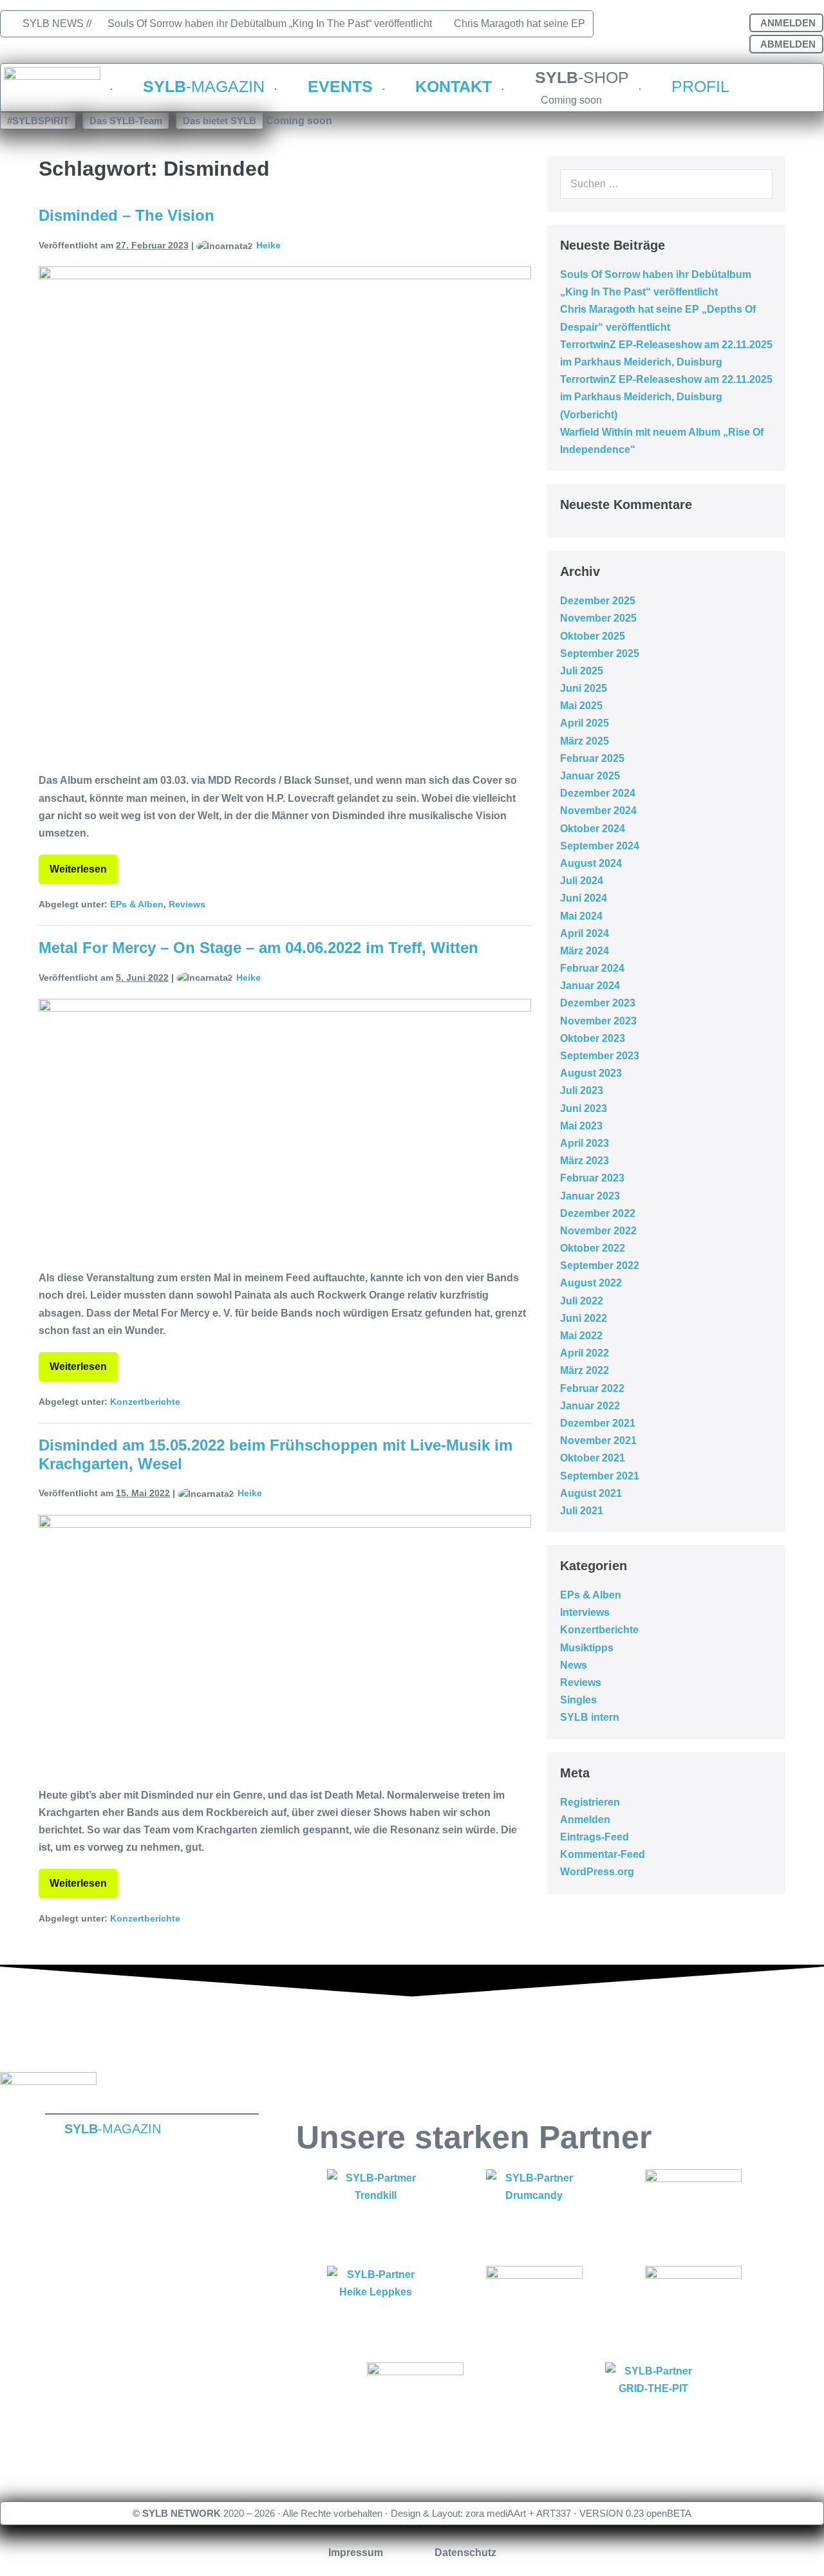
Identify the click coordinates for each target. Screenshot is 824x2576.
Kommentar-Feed (603, 1854)
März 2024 (585, 951)
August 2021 (591, 1493)
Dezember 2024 (598, 793)
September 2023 (600, 1056)
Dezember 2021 (598, 1423)
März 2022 (585, 1370)
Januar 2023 (590, 1196)
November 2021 (598, 1441)
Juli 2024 (582, 881)
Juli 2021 (582, 1511)
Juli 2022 (582, 1301)
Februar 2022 (592, 1388)
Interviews (585, 1612)
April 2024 (585, 933)
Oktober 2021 (593, 1458)
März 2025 (585, 741)
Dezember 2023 (598, 1003)
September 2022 (600, 1265)
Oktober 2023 (593, 1038)
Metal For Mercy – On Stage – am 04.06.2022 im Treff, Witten (258, 948)
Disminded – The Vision (126, 215)
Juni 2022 (584, 1318)
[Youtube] (716, 26)
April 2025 (585, 723)
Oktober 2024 (593, 829)
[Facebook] (627, 26)
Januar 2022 (590, 1406)
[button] (38, 121)
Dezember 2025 (598, 601)
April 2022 (585, 1353)
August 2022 (591, 1283)
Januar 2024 (590, 986)
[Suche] (756, 184)
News (574, 1665)
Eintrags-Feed (595, 1837)
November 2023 (598, 1021)
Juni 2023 (584, 1108)
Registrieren (590, 1802)
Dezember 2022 (598, 1213)
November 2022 (598, 1231)
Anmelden (585, 1820)
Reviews (187, 904)
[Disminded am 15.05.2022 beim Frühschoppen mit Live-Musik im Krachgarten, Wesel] (285, 1644)
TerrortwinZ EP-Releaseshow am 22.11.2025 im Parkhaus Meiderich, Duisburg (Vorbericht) (666, 397)
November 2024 (598, 811)
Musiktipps (587, 1648)
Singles (578, 1700)
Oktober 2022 (593, 1248)
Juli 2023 (582, 1090)
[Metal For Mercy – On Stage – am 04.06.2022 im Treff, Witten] (285, 1127)
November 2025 (598, 618)
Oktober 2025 (593, 636)
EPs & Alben (137, 904)
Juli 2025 (582, 671)
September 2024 (600, 846)
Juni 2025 (584, 688)
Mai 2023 (581, 1126)
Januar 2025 (590, 776)
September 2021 (600, 1476)
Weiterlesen (84, 865)
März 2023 (585, 1161)
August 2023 (591, 1073)
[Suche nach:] (666, 184)
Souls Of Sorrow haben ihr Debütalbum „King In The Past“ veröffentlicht (270, 23)
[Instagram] (671, 26)
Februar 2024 (592, 968)
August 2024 (591, 863)
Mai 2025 (581, 706)
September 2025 (600, 653)
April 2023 (585, 1143)
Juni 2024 (584, 898)
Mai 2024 (581, 916)
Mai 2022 (581, 1336)
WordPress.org (597, 1872)
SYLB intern (590, 1717)
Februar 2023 (592, 1178)
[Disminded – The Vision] (285, 513)
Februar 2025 (592, 758)
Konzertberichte (145, 1402)
